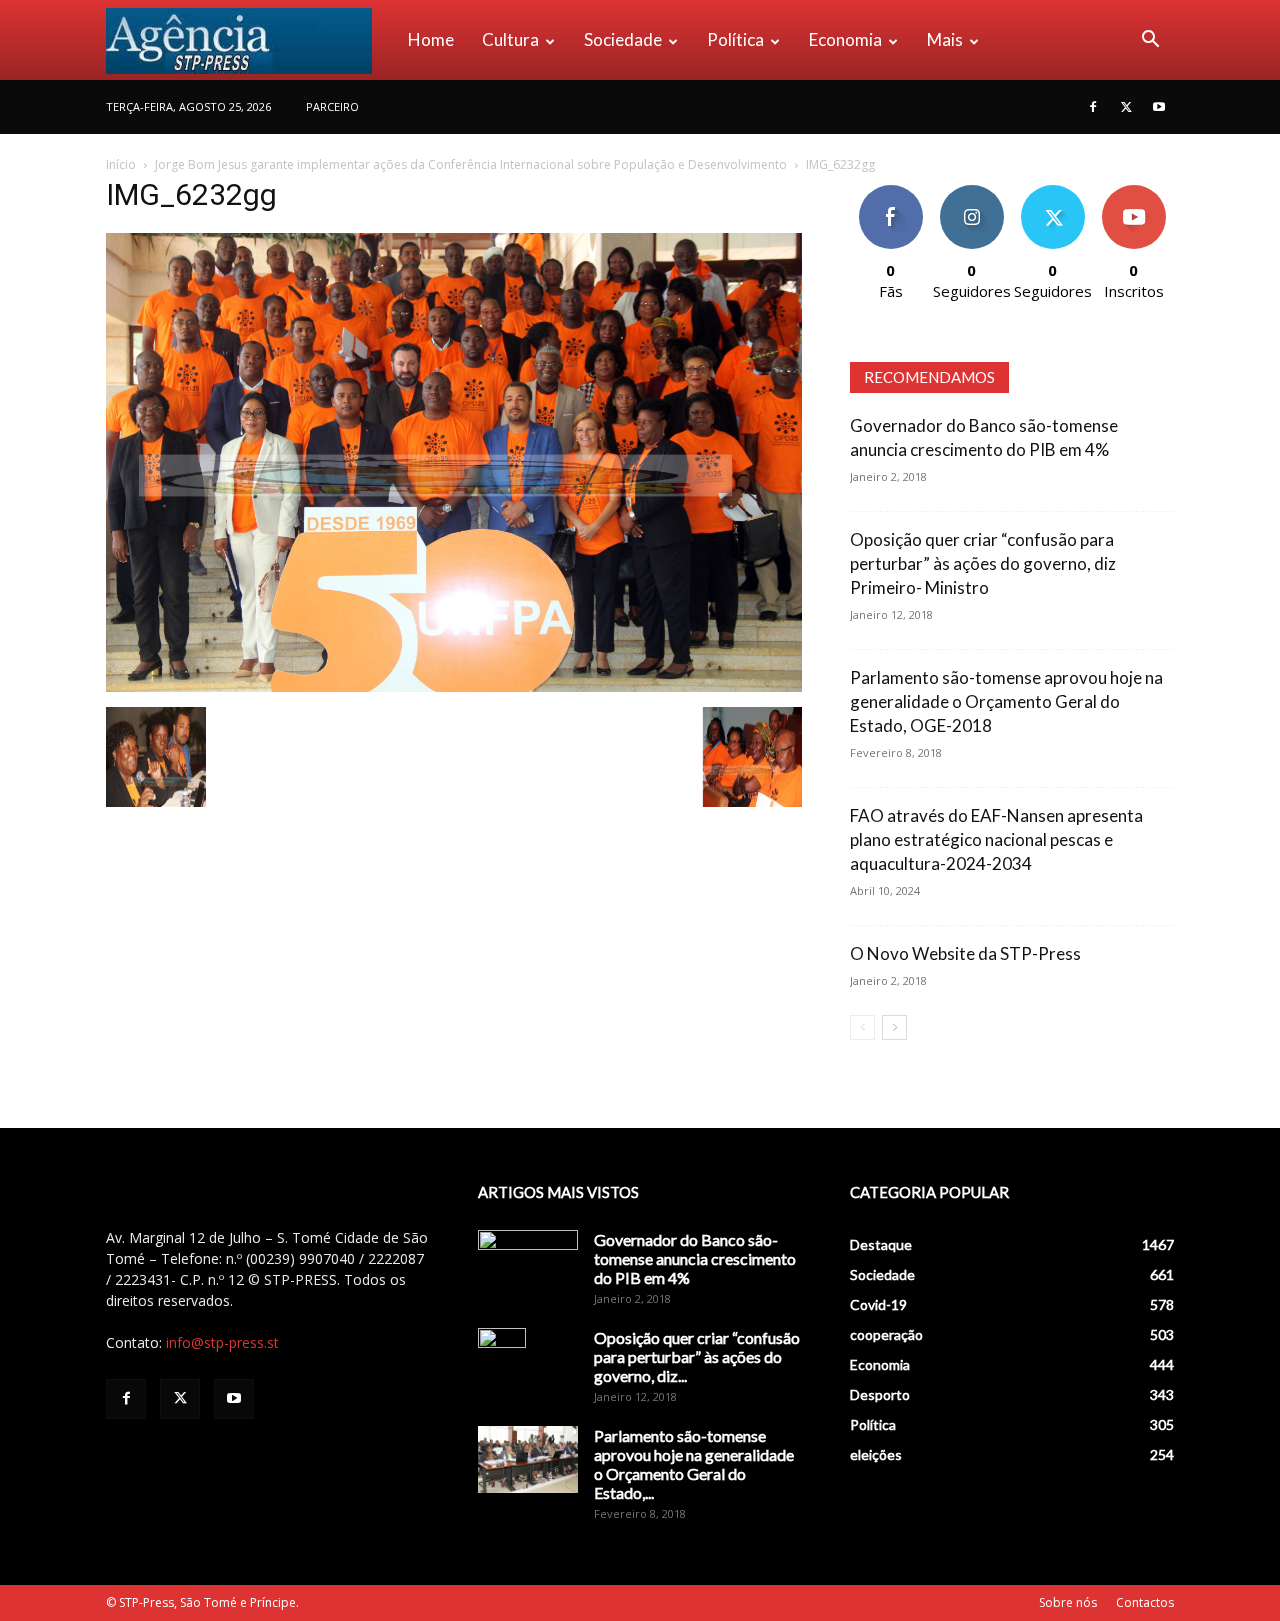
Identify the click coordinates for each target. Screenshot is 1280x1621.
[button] (1150, 41)
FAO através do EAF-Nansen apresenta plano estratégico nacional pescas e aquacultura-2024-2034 (996, 839)
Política (735, 39)
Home (431, 39)
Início (121, 164)
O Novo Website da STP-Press (965, 953)
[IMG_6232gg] (454, 686)
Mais (945, 39)
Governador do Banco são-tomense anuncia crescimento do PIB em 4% (695, 1258)
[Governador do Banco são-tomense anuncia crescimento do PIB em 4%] (528, 1265)
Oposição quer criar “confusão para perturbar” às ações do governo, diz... (697, 1356)
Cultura (510, 39)
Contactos (1145, 1602)
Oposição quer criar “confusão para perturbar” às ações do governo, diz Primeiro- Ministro (983, 563)
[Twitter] (1126, 107)
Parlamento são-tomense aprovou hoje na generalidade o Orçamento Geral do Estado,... (694, 1464)
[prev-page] (862, 1027)
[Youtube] (1159, 107)
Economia (845, 39)
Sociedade (623, 39)
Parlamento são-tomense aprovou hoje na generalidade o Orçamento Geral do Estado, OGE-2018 (1006, 701)
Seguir (971, 192)
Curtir (891, 192)
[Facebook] (1093, 107)
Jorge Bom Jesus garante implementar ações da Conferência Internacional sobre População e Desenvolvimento (471, 164)
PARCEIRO (332, 106)
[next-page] (894, 1027)
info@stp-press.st (222, 1342)
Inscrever (1134, 192)
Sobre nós (1068, 1602)
